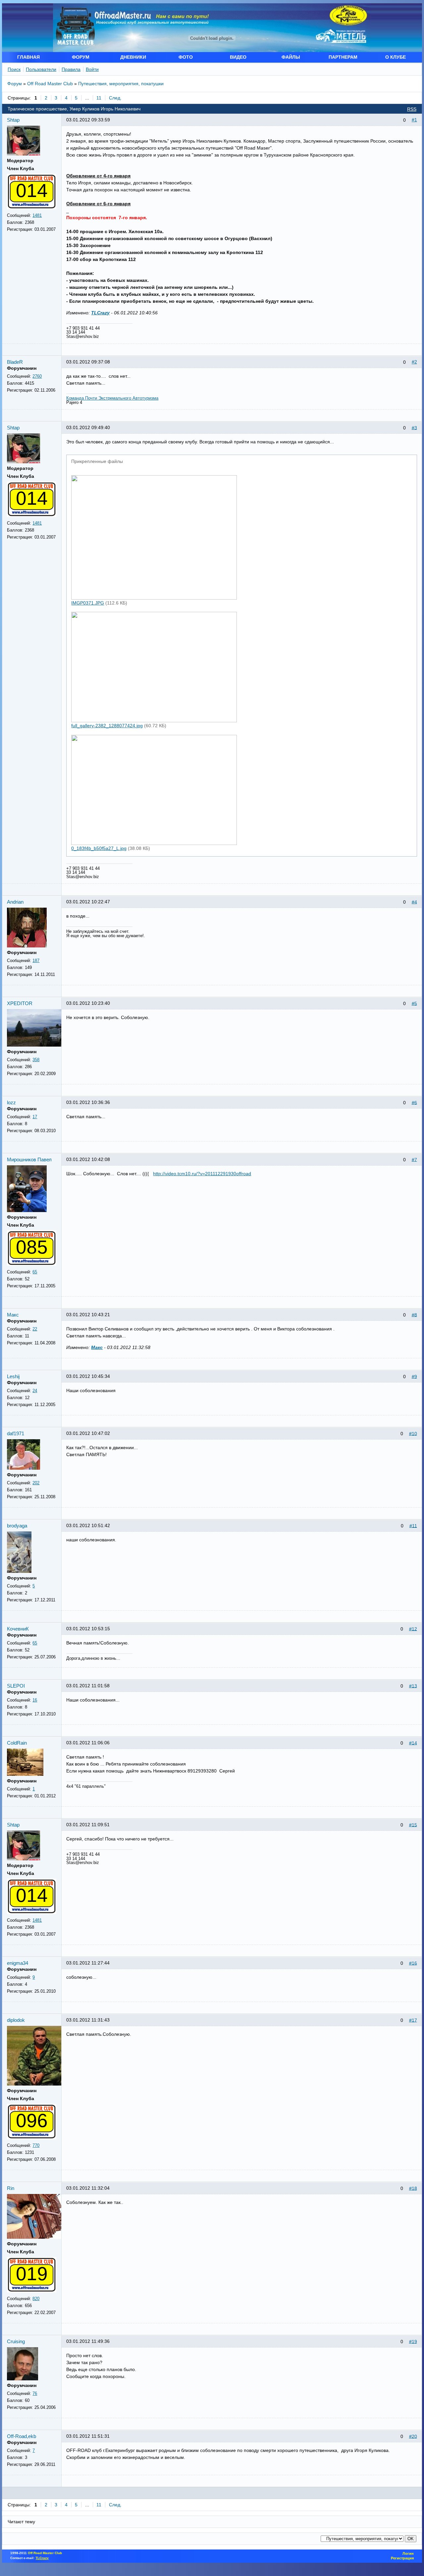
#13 (413, 1686)
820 (36, 2299)
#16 (413, 1963)
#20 (413, 2436)
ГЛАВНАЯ (28, 57)
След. (115, 98)
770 (36, 2145)
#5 (414, 1003)
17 (35, 1117)
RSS (412, 109)
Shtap (13, 120)
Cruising (16, 2341)
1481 (37, 215)
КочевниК (18, 1629)
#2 (414, 362)
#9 (414, 1376)
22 (35, 1329)
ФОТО (186, 57)
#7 (414, 1159)
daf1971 (16, 1433)
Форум (15, 84)
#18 (413, 2188)
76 (35, 2393)
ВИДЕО (238, 57)
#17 (413, 2020)
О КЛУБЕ (396, 57)
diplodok (16, 2020)
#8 (414, 1315)
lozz (11, 1102)
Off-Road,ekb (22, 2436)
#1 (414, 120)
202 (36, 1483)
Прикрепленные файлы (97, 461)
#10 (413, 1433)
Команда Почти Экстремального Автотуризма (112, 398)
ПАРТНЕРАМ (343, 57)
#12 (413, 1629)
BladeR (15, 362)
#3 (414, 427)
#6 (414, 1102)
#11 (413, 1525)
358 (36, 1060)
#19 (413, 2341)
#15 (413, 1825)
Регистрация (402, 2558)
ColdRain (17, 1743)
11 (99, 98)
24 (35, 1391)
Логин (408, 2553)
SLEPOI (16, 1686)
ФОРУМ (81, 57)
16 (35, 1700)
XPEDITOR (20, 1003)
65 (35, 1272)
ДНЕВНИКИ (133, 57)
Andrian (15, 902)
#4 (414, 902)
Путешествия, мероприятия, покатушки (121, 84)
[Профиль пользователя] (24, 154)
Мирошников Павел (29, 1159)
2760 (37, 376)
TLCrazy (100, 313)
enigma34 (18, 1963)
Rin (11, 2188)
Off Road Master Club (50, 84)
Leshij (13, 1376)
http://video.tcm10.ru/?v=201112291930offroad (202, 1174)
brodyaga (17, 1526)
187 (36, 961)
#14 (413, 1743)
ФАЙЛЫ (291, 57)
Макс (13, 1315)
